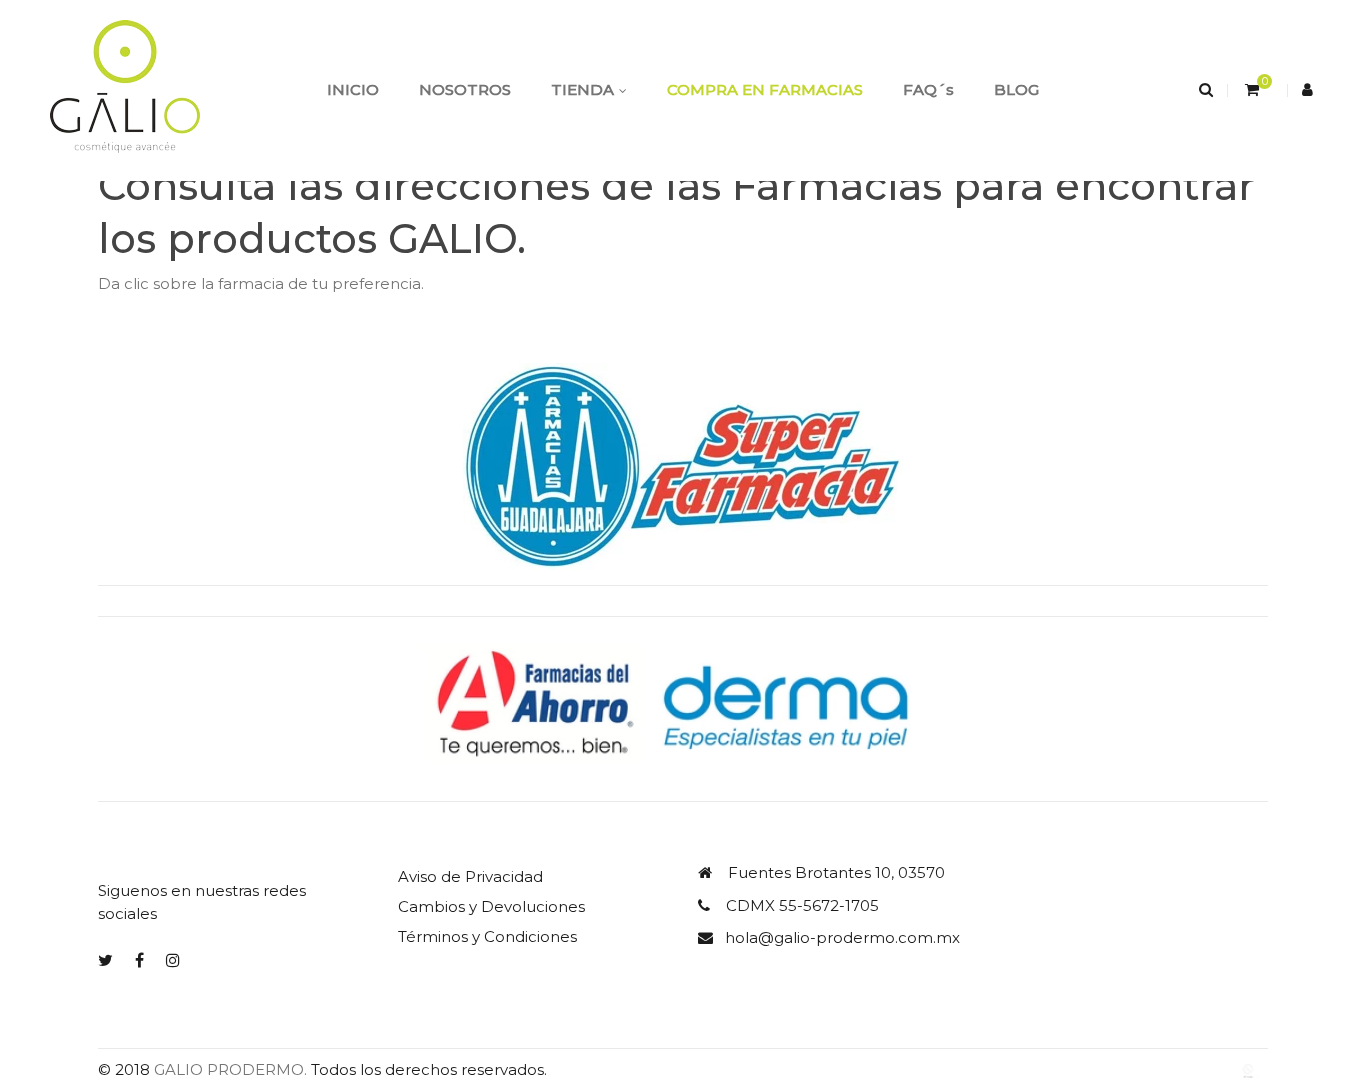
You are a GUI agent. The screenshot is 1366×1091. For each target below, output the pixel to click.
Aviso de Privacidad (470, 876)
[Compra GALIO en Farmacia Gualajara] (683, 465)
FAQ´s (928, 89)
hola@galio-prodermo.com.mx (842, 937)
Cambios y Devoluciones (491, 906)
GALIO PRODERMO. (230, 1069)
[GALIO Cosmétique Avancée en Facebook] (139, 960)
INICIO (353, 89)
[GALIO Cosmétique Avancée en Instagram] (173, 960)
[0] (1250, 89)
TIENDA (582, 89)
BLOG (1016, 89)
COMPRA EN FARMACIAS (765, 89)
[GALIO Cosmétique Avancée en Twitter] (105, 960)
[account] (1309, 89)
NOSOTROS (465, 89)
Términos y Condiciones (487, 936)
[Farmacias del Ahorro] (683, 707)
